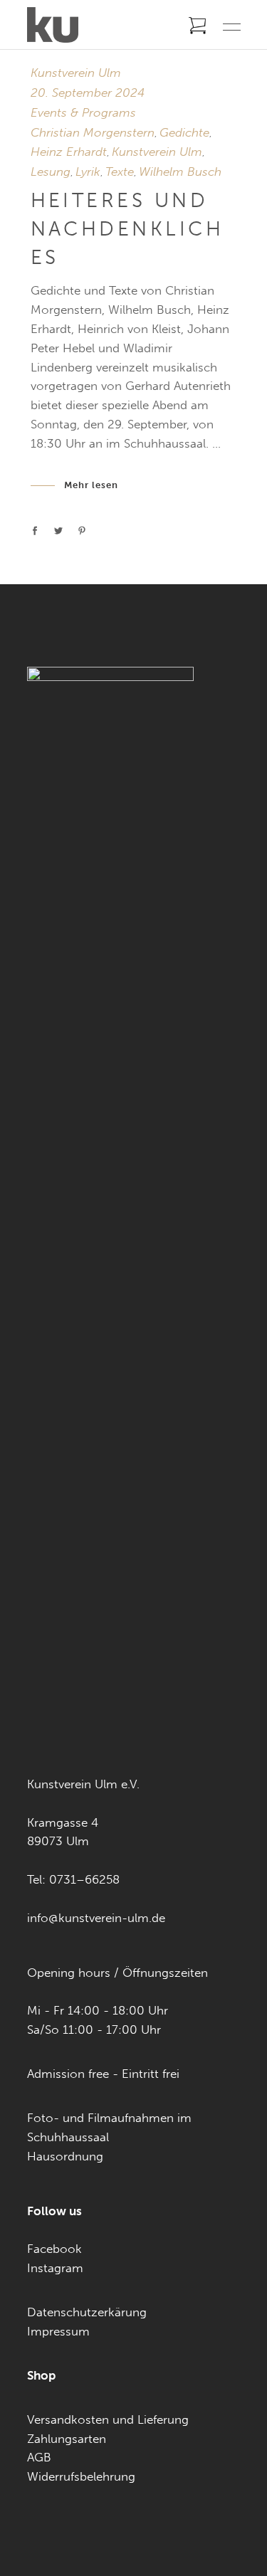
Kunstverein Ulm (76, 73)
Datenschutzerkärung (87, 2312)
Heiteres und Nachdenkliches (127, 229)
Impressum (58, 2331)
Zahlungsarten (67, 2439)
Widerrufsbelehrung (81, 2476)
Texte (120, 171)
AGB (39, 2457)
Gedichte (184, 132)
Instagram (55, 2268)
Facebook (54, 2249)
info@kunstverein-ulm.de (96, 1918)
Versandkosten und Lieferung (108, 2419)
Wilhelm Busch (180, 171)
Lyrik (88, 171)
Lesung (51, 171)
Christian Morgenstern (93, 132)
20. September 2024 (88, 93)
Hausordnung (65, 2156)
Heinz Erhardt (69, 152)
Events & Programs (83, 112)
